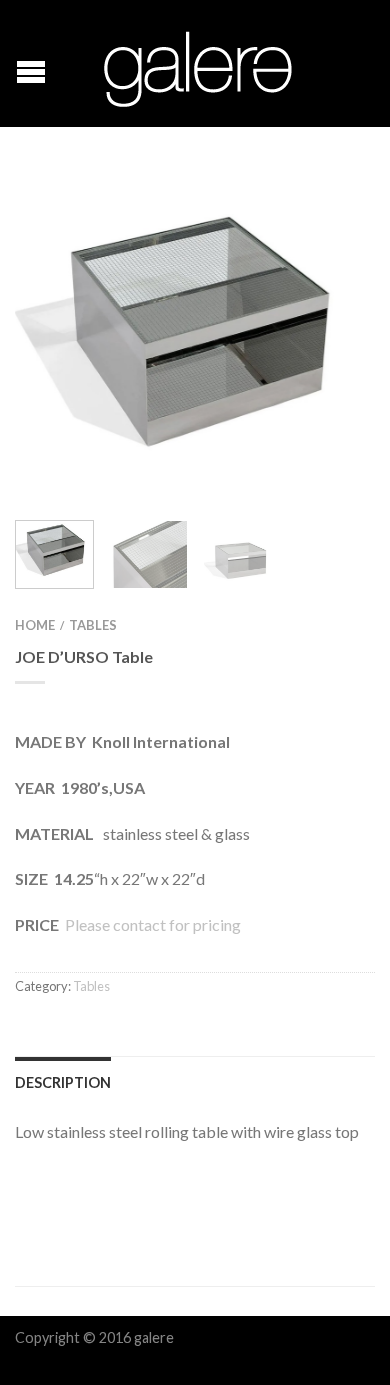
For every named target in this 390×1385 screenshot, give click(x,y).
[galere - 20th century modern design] (198, 64)
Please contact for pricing (151, 924)
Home (35, 625)
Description (63, 1082)
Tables (93, 625)
